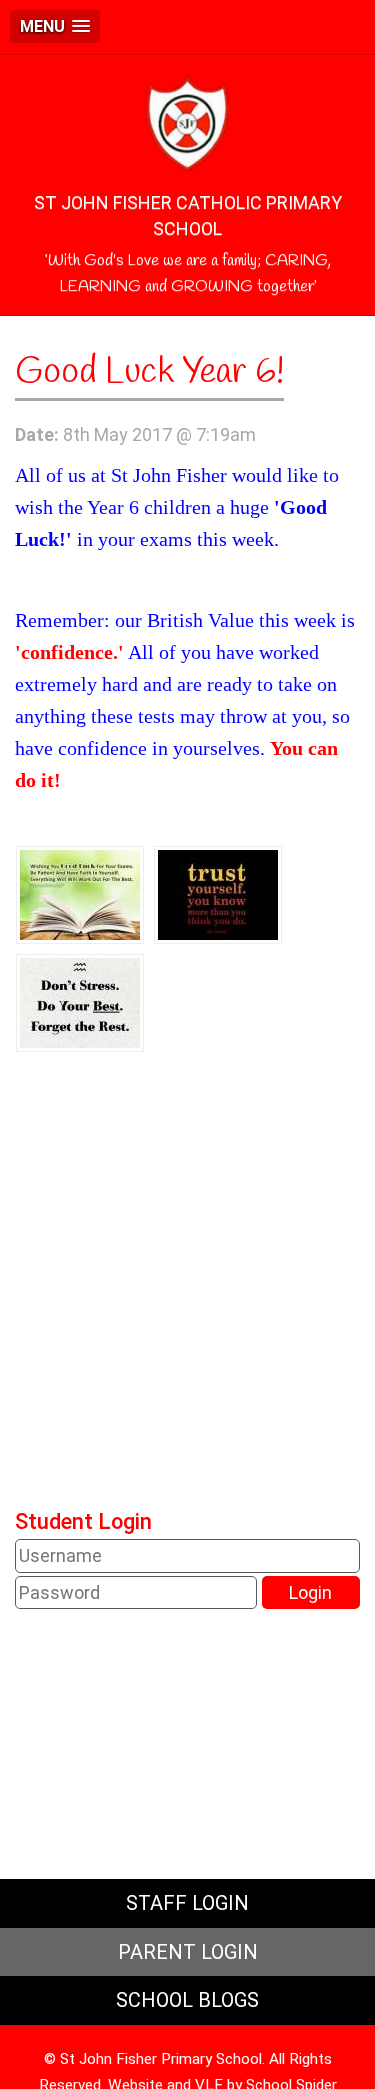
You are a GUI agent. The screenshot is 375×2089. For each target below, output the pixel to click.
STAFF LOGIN (187, 1903)
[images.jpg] (80, 893)
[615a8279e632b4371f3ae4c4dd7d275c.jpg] (80, 1001)
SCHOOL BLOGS (187, 2000)
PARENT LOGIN (188, 1952)
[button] (55, 26)
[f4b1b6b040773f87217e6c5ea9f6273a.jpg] (218, 893)
